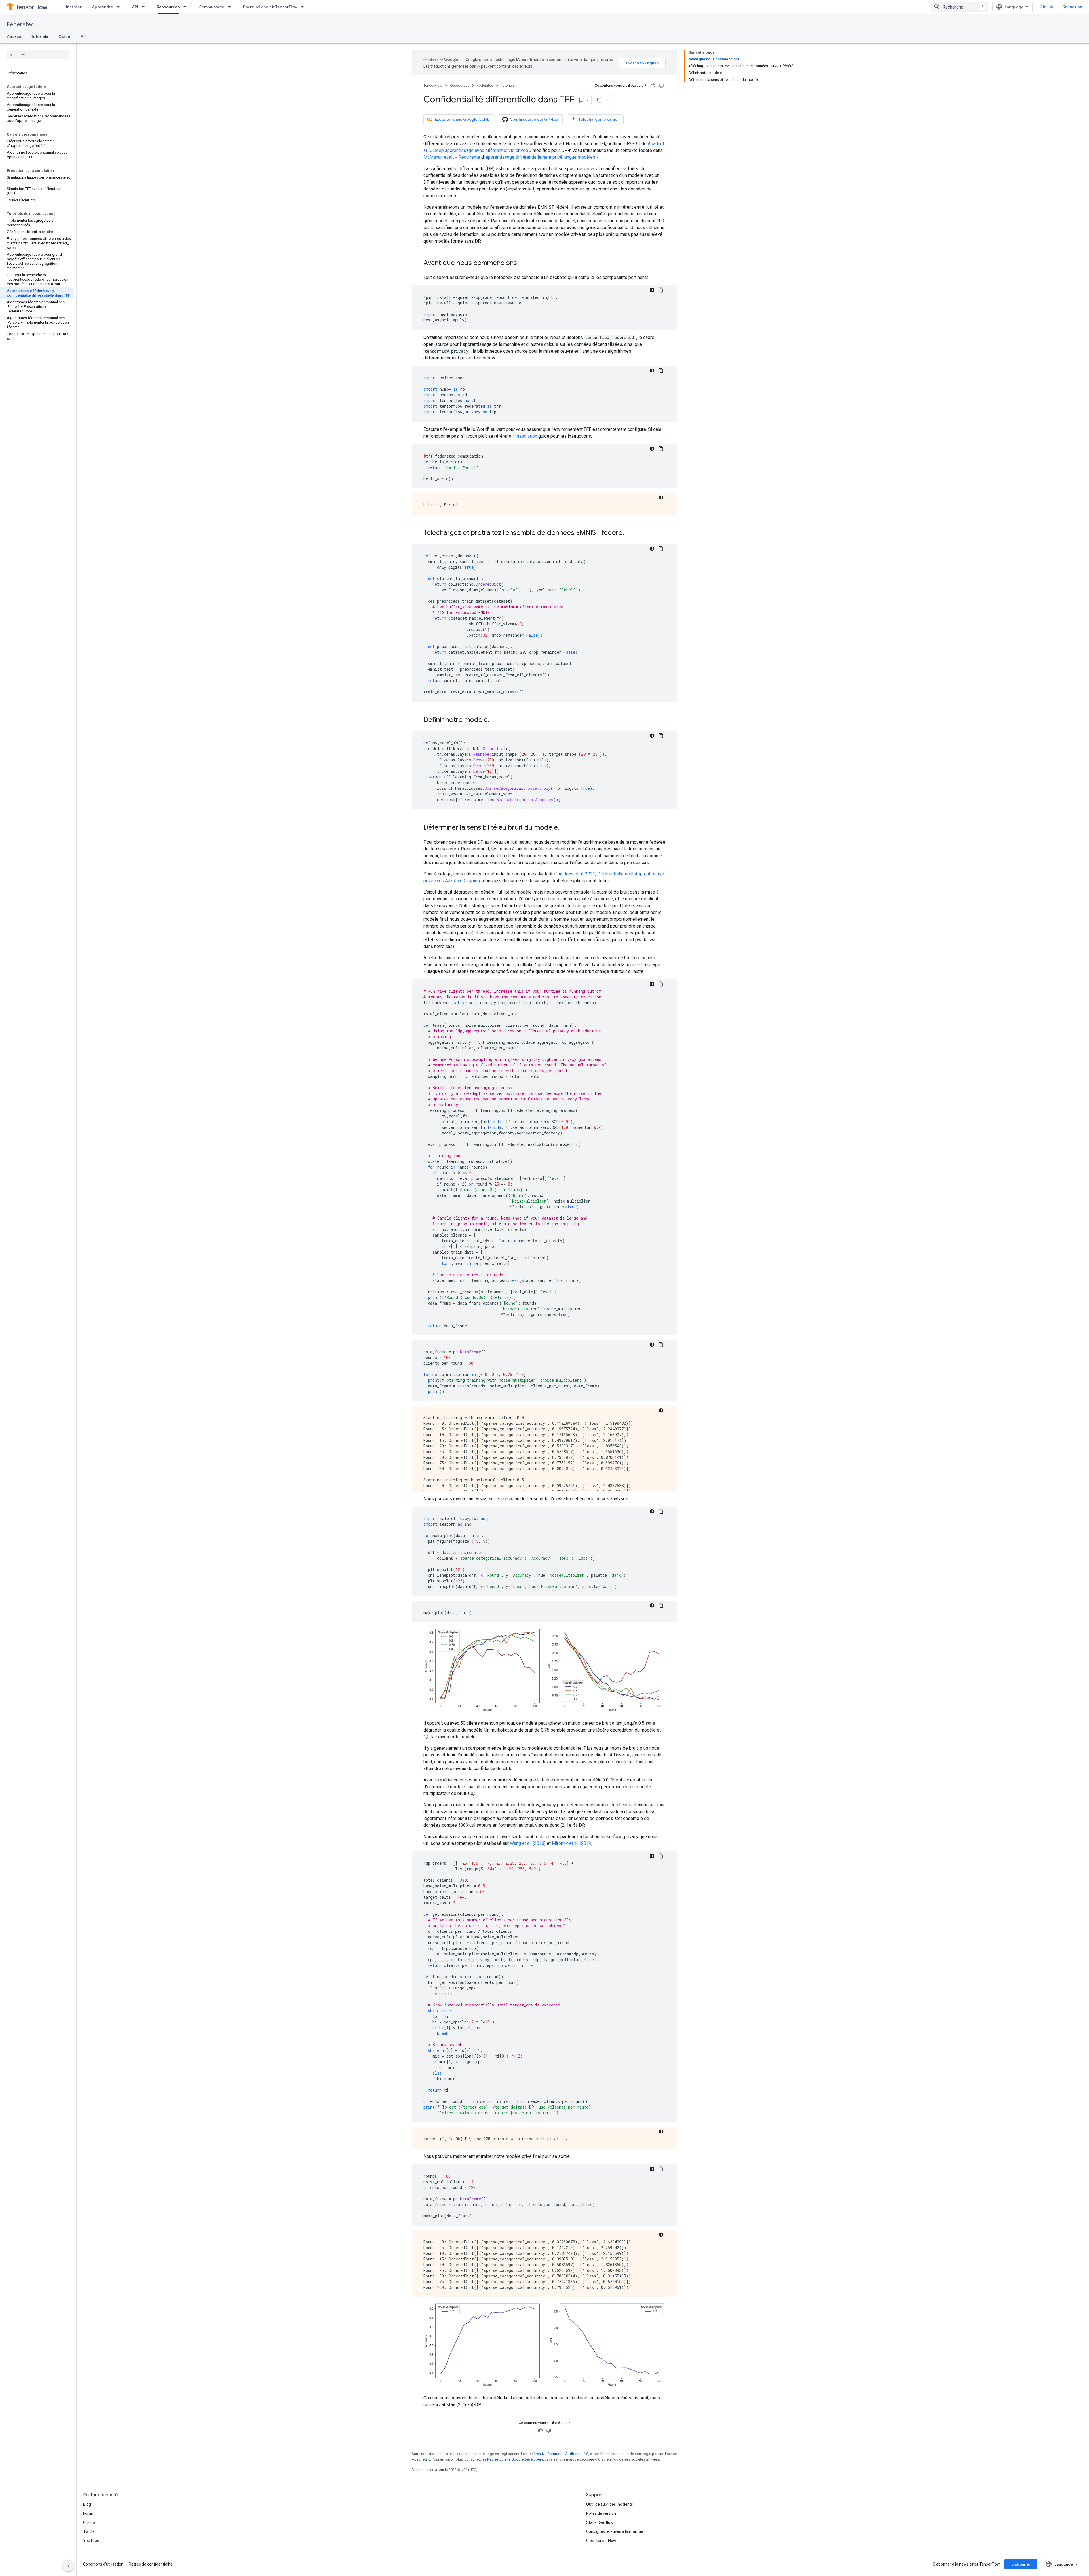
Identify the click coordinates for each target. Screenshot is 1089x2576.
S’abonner (1021, 2564)
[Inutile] (661, 86)
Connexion (1072, 7)
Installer (74, 7)
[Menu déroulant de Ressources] (187, 7)
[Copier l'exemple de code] (661, 290)
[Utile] (653, 86)
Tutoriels (40, 37)
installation (526, 436)
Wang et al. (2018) (528, 1843)
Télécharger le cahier (599, 119)
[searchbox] (38, 55)
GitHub (1046, 7)
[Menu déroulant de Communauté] (231, 7)
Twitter (90, 2531)
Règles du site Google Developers (515, 2459)
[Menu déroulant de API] (145, 7)
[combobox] (959, 7)
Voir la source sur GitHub (534, 119)
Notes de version (601, 2513)
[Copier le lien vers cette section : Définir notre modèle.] (495, 720)
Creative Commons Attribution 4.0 (561, 2454)
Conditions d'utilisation (103, 2564)
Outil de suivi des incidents (610, 2504)
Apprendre (103, 7)
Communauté (211, 7)
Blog (87, 2504)
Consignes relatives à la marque (615, 2531)
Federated (21, 25)
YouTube (91, 2541)
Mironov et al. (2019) (572, 1843)
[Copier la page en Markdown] (599, 100)
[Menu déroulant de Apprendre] (120, 7)
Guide (64, 37)
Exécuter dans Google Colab (462, 119)
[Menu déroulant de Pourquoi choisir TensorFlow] (304, 7)
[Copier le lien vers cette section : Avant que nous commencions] (523, 263)
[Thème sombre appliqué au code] (652, 290)
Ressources (168, 7)
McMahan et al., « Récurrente (452, 157)
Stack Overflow (600, 2522)
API (135, 7)
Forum (89, 2513)
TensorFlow (433, 85)
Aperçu (14, 37)
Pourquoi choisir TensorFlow (270, 7)
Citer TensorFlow (601, 2541)
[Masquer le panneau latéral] (68, 2566)
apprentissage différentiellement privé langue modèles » (542, 157)
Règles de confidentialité (151, 2564)
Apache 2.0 (421, 2459)
